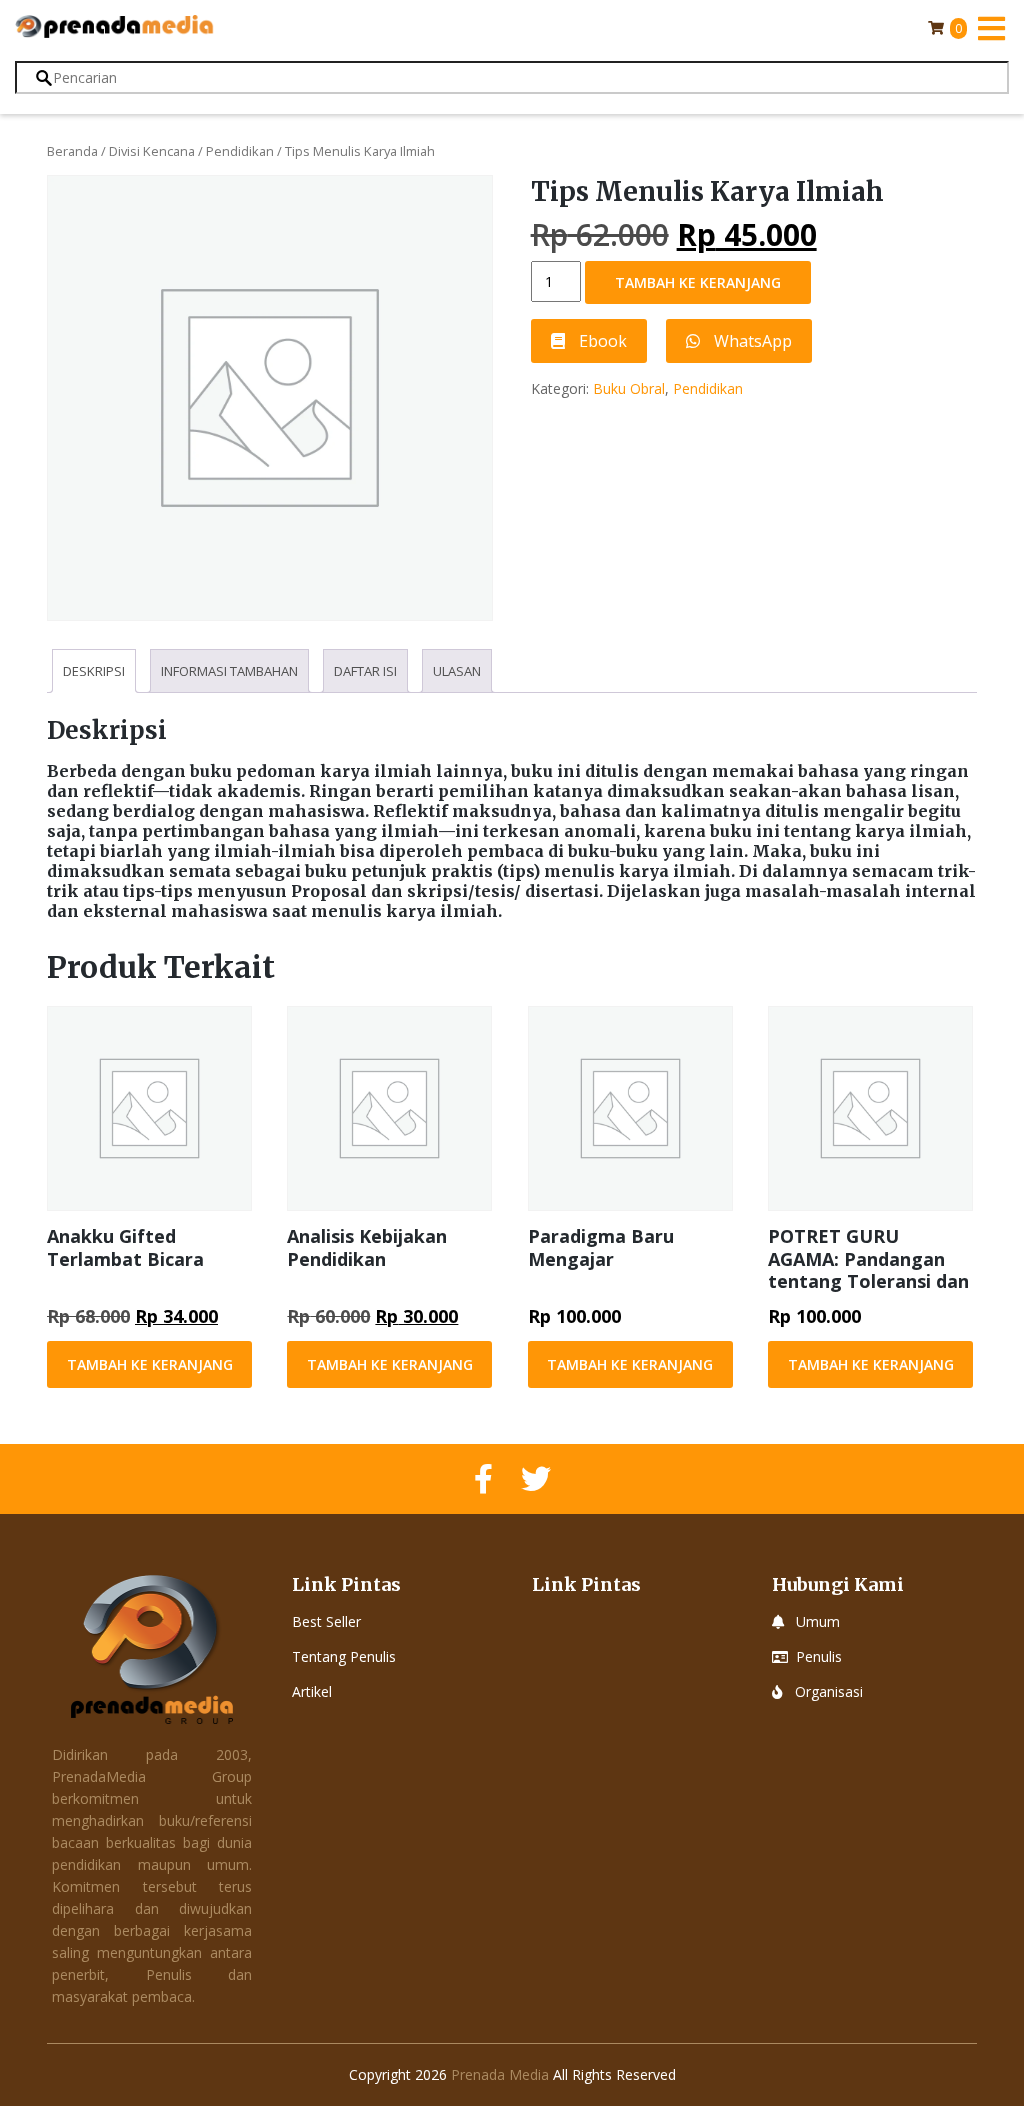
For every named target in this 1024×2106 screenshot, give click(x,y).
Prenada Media (500, 2074)
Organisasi (829, 1691)
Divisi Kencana (152, 151)
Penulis (819, 1656)
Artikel (312, 1691)
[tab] (94, 671)
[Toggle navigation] (991, 28)
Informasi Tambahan (229, 671)
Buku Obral (629, 388)
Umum (818, 1621)
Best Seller (326, 1621)
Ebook (601, 341)
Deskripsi (94, 671)
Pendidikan (240, 151)
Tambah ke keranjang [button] (150, 1364)
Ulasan (457, 671)
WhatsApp (751, 341)
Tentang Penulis (344, 1656)
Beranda (72, 151)
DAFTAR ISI (365, 671)
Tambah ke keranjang (698, 282)
